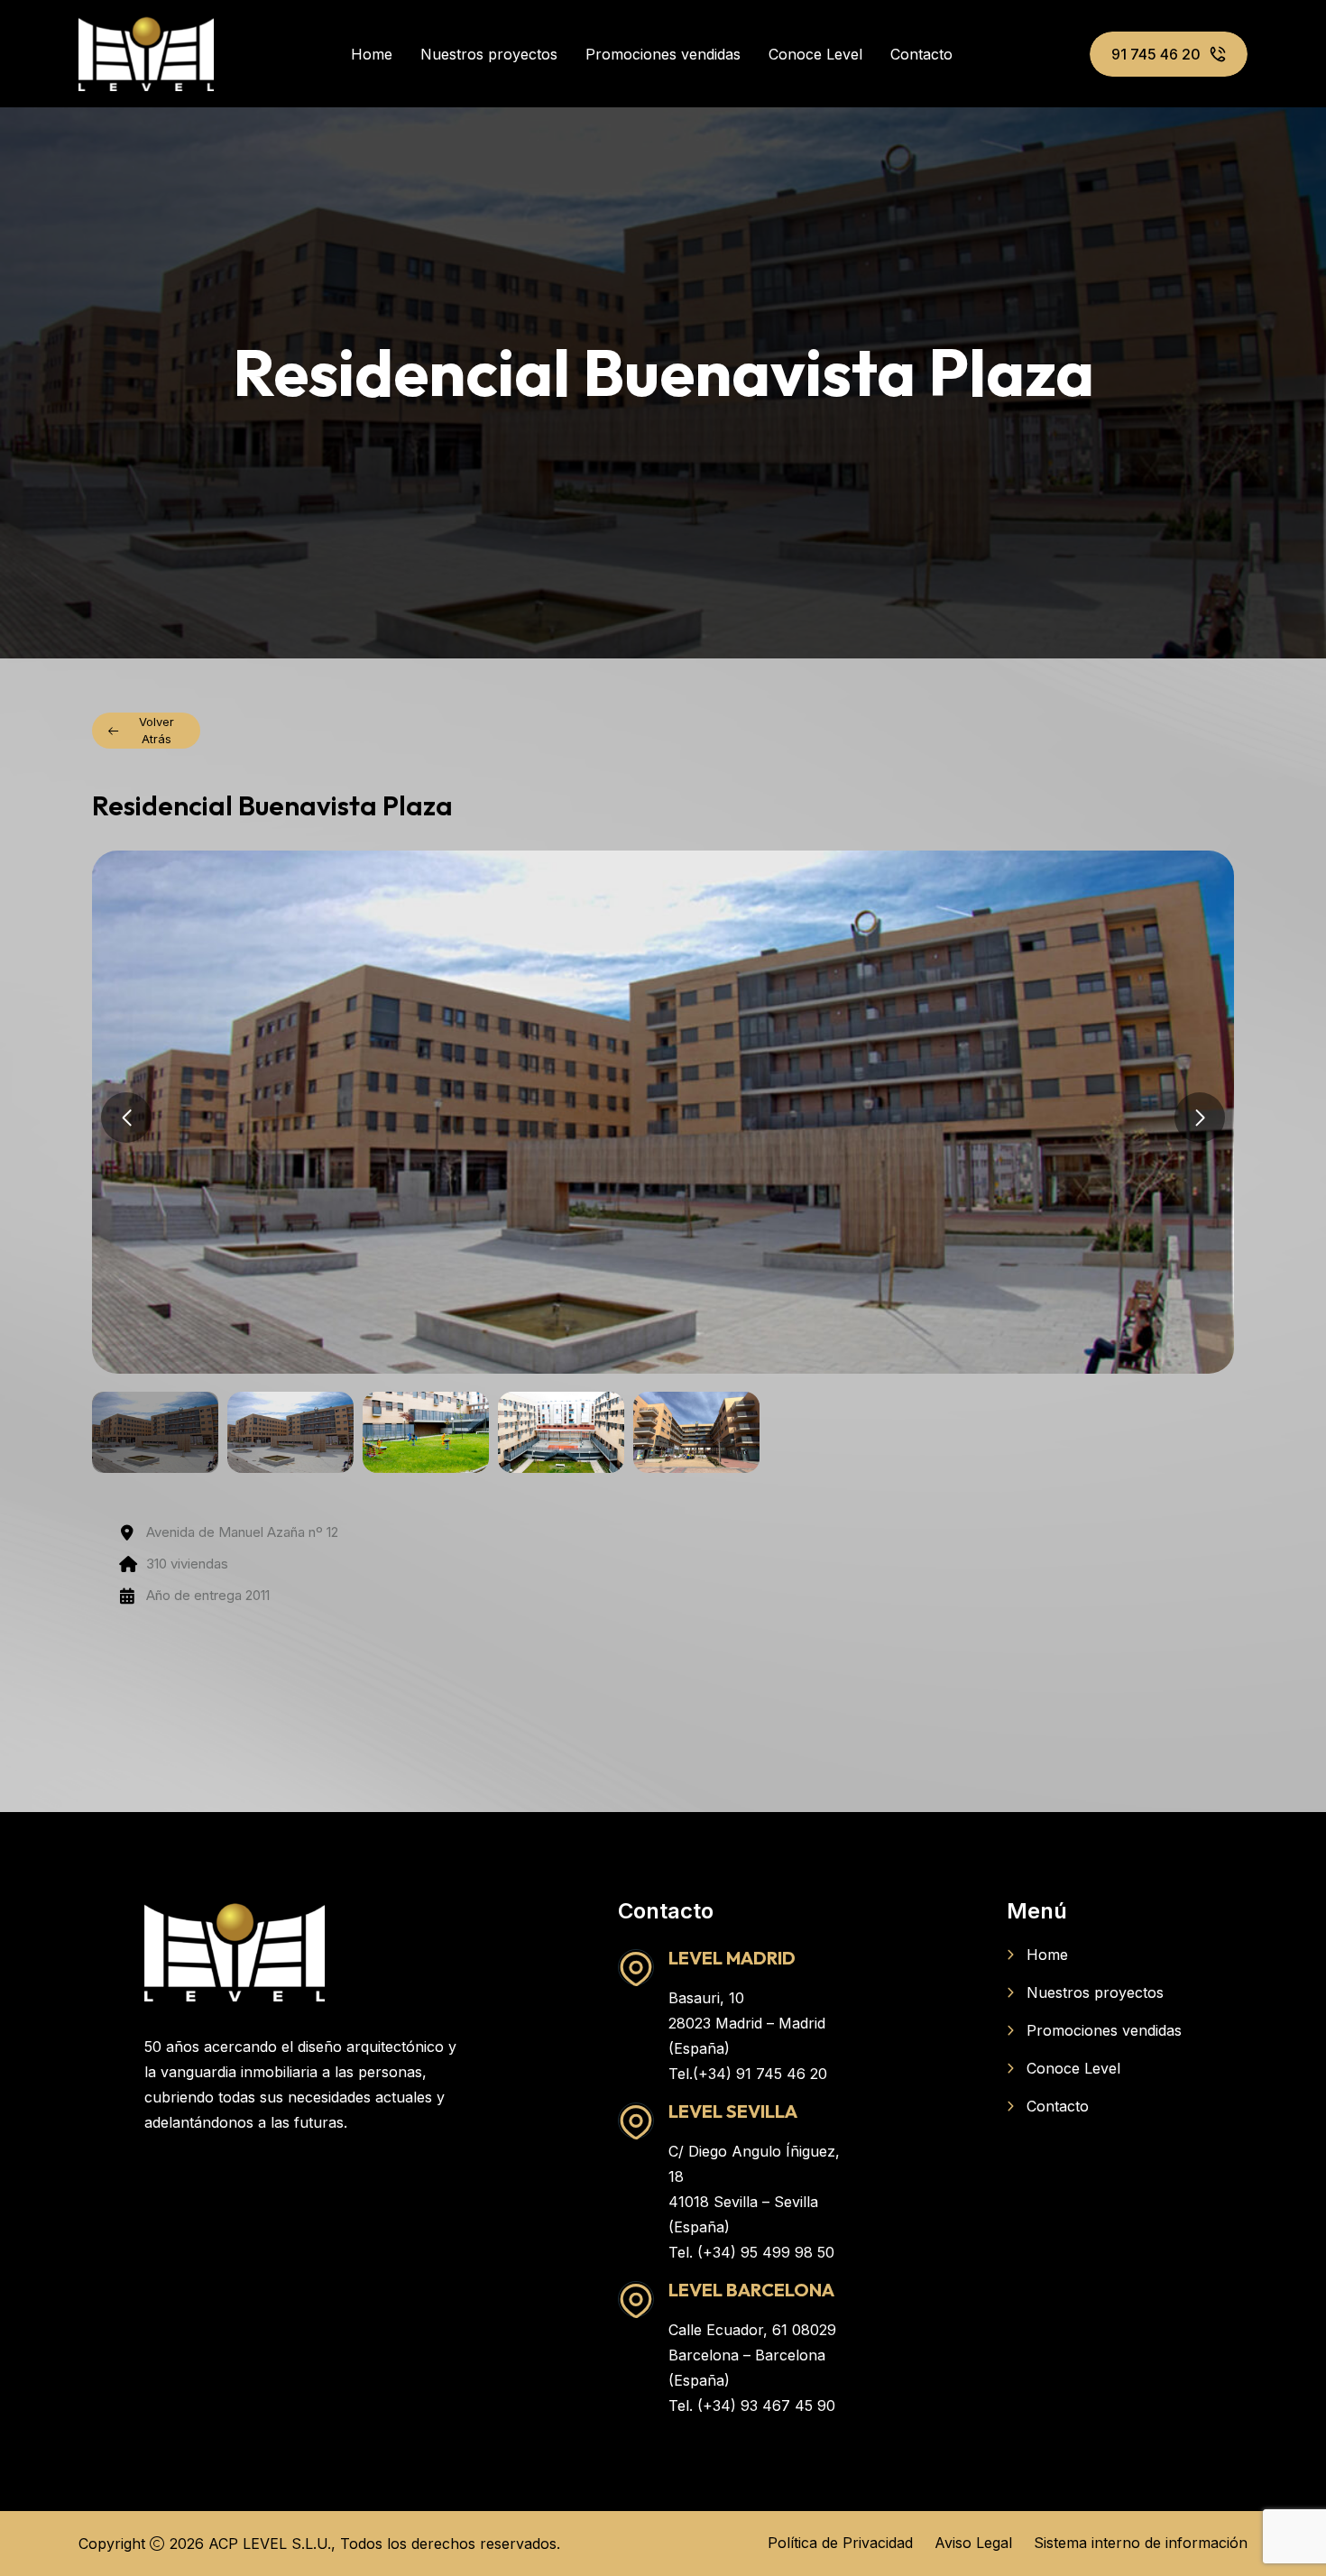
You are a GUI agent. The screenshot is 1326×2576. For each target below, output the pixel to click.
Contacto (921, 54)
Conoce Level (815, 54)
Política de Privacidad (840, 2543)
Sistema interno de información (1141, 2543)
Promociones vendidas (663, 54)
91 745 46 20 (1156, 54)
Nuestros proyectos (489, 54)
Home (372, 54)
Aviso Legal (973, 2543)
